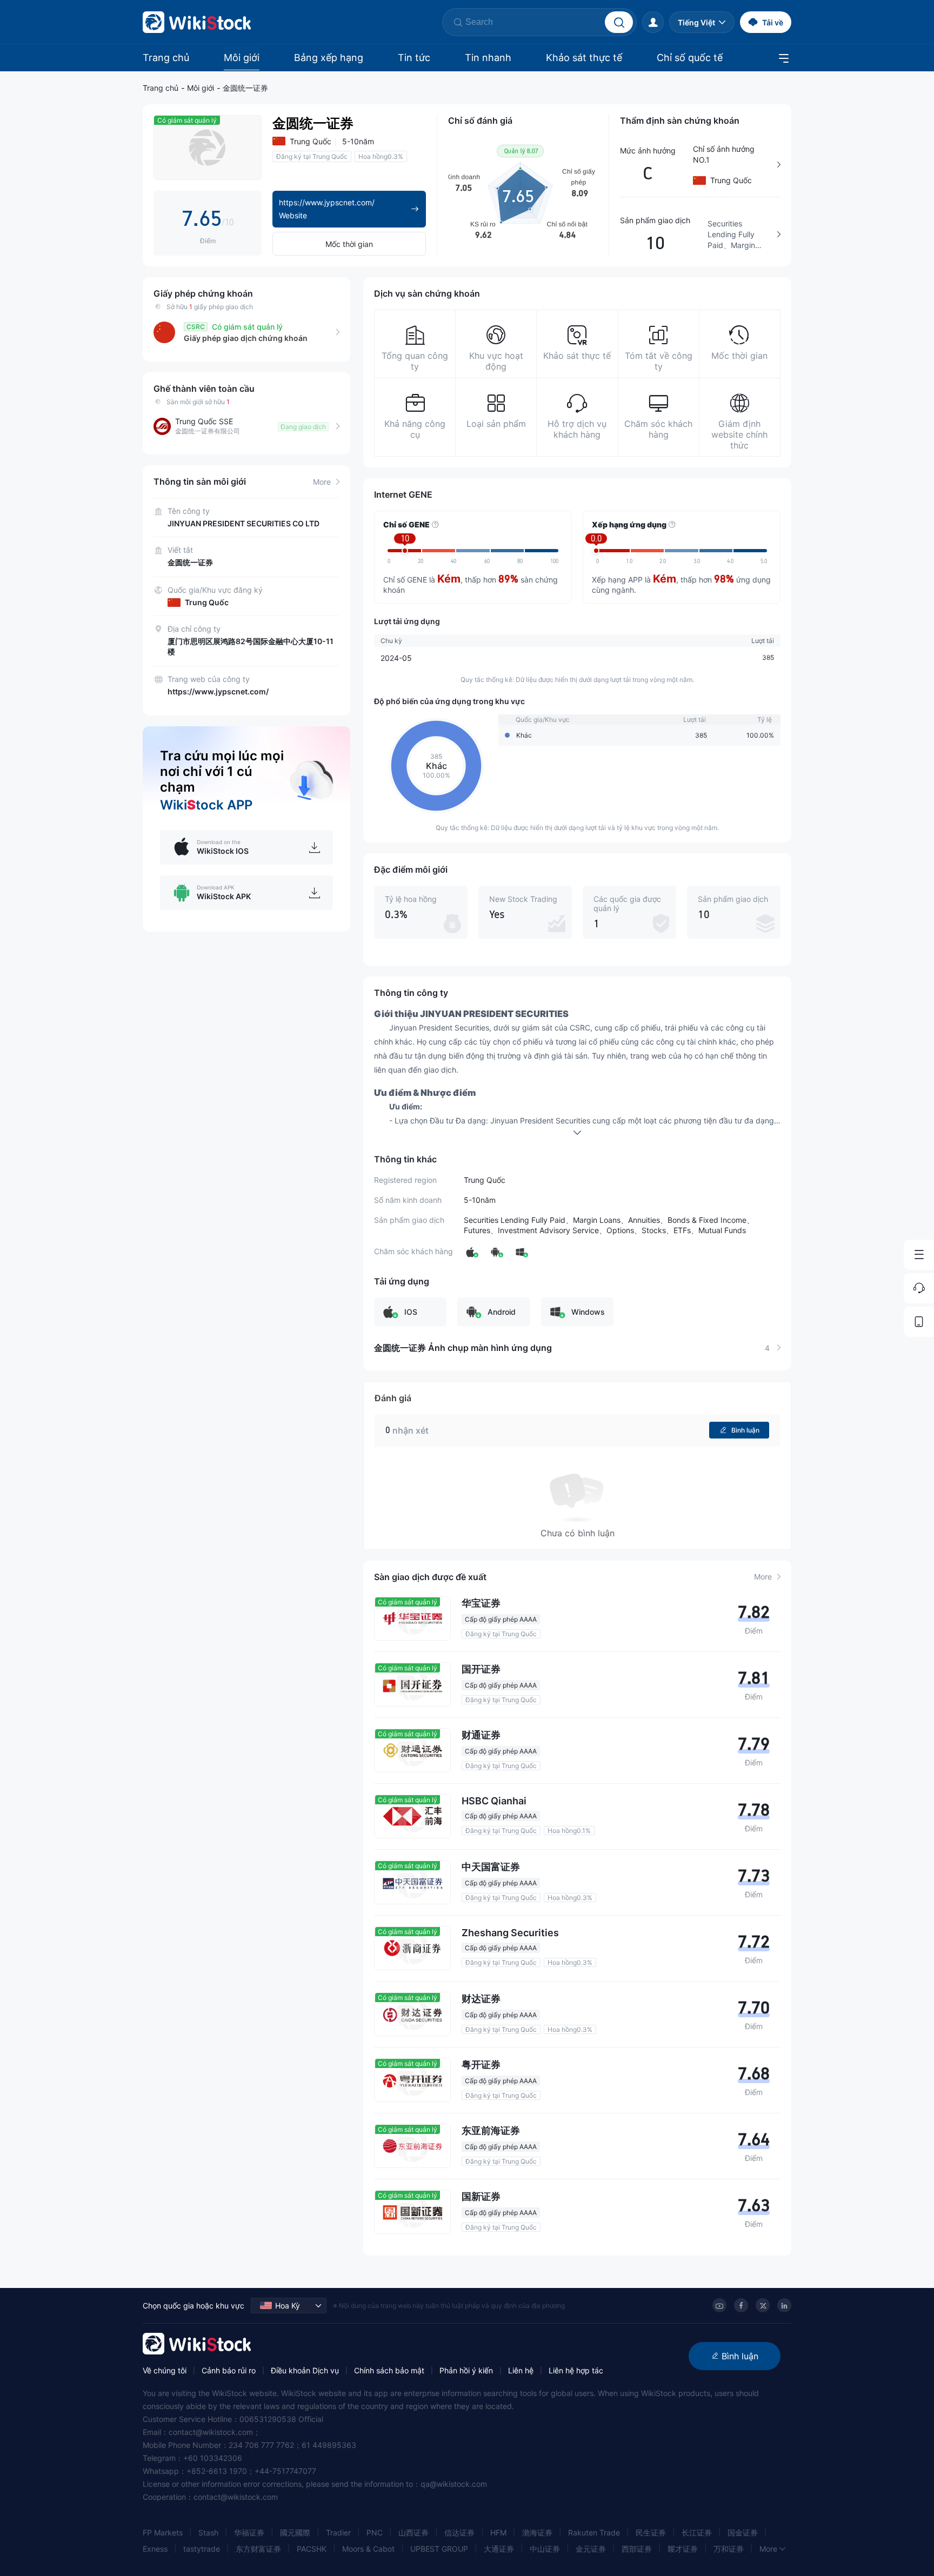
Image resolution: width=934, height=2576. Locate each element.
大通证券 (499, 2549)
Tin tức (414, 58)
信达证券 (459, 2532)
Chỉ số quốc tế (690, 58)
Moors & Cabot (368, 2549)
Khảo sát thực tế (584, 58)
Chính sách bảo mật (389, 2370)
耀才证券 (683, 2549)
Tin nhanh (488, 58)
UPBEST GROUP (439, 2549)
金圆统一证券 (245, 88)
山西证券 (413, 2532)
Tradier (338, 2532)
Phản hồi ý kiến (466, 2370)
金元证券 (591, 2549)
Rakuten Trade (594, 2532)
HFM (498, 2532)
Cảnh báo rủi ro (229, 2370)
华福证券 (249, 2532)
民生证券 (651, 2532)
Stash (208, 2532)
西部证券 (637, 2549)
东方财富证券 (258, 2549)
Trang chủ (166, 58)
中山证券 (545, 2549)
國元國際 (295, 2532)
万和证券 (729, 2549)
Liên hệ (521, 2370)
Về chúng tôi (165, 2370)
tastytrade (202, 2549)
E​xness (155, 2549)
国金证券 (743, 2532)
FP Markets (163, 2532)
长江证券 (697, 2532)
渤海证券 (537, 2532)
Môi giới (242, 58)
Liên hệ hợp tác (576, 2370)
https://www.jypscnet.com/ (218, 691)
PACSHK (312, 2549)
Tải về (773, 22)
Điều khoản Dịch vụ (305, 2370)
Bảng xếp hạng (329, 58)
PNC (375, 2532)
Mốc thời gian (349, 244)
